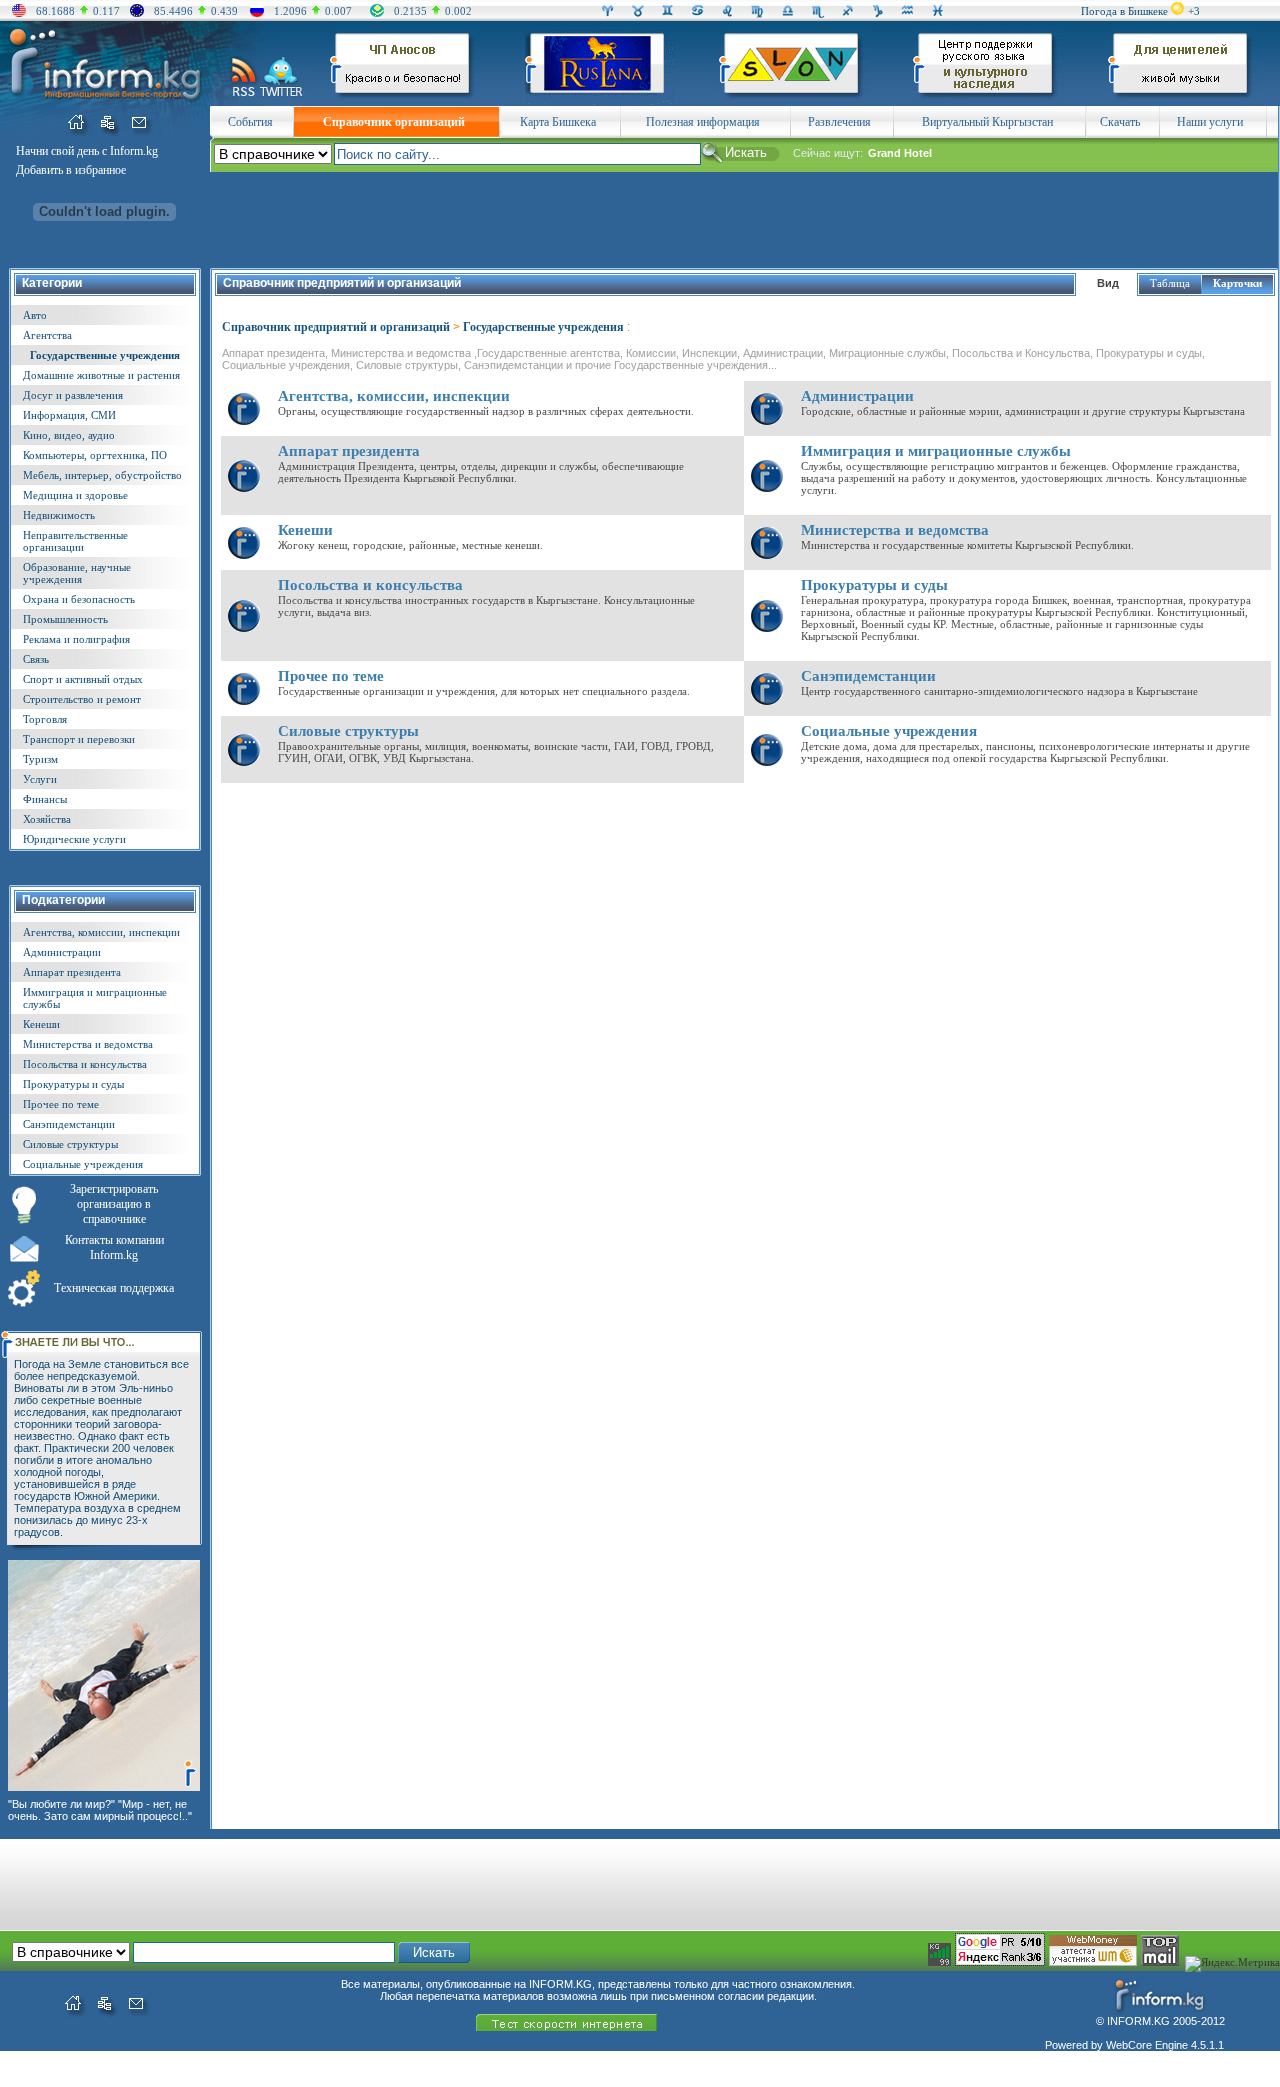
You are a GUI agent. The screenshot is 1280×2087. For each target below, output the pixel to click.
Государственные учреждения (105, 355)
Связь (36, 659)
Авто (35, 315)
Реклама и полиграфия (76, 639)
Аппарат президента (72, 972)
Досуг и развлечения (73, 395)
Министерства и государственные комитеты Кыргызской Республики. (967, 545)
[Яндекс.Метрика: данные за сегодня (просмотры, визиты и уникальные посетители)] (1232, 1964)
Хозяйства (47, 819)
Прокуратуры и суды (73, 1084)
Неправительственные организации (75, 541)
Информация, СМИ (69, 415)
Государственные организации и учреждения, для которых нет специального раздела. (484, 691)
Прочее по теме (61, 1104)
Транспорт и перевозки (79, 739)
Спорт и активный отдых (83, 679)
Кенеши (41, 1024)
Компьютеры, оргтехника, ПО (95, 455)
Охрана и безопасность (79, 599)
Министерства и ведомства (88, 1044)
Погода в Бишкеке (1124, 11)
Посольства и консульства (85, 1064)
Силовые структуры (70, 1144)
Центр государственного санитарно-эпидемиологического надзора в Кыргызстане (999, 691)
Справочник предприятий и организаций (336, 327)
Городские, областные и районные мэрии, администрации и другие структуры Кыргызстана (1023, 411)
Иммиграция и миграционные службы (936, 451)
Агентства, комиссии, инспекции (101, 932)
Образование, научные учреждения (77, 573)
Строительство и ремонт (82, 699)
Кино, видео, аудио (69, 435)
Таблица (1170, 283)
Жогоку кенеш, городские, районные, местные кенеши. (410, 545)
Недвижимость (59, 515)
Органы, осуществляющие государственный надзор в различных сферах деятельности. (486, 411)
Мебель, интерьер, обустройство (102, 475)
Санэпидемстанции (69, 1124)
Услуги (40, 779)
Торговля (45, 719)
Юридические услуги (74, 839)
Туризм (40, 759)
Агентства (47, 335)
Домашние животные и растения (101, 375)
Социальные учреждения (83, 1164)
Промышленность (65, 619)
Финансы (45, 799)
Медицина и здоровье (75, 495)
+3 (1194, 11)
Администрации (62, 952)
